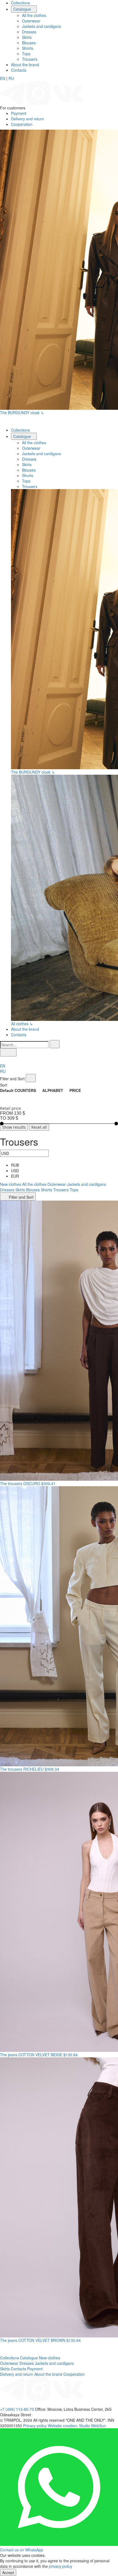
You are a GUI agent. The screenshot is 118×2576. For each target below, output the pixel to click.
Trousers (30, 59)
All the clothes (34, 15)
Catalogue (23, 9)
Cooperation (22, 124)
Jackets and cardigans (41, 26)
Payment (19, 113)
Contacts (19, 70)
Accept (8, 2572)
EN (3, 78)
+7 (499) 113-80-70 (17, 2409)
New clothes (11, 1184)
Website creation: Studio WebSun (77, 2426)
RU (11, 78)
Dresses (29, 32)
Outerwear (31, 21)
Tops (26, 54)
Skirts (27, 37)
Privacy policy (35, 2426)
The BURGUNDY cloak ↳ (22, 413)
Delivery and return (28, 119)
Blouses (29, 43)
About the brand (25, 65)
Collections (20, 3)
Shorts (28, 48)
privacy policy (61, 2566)
